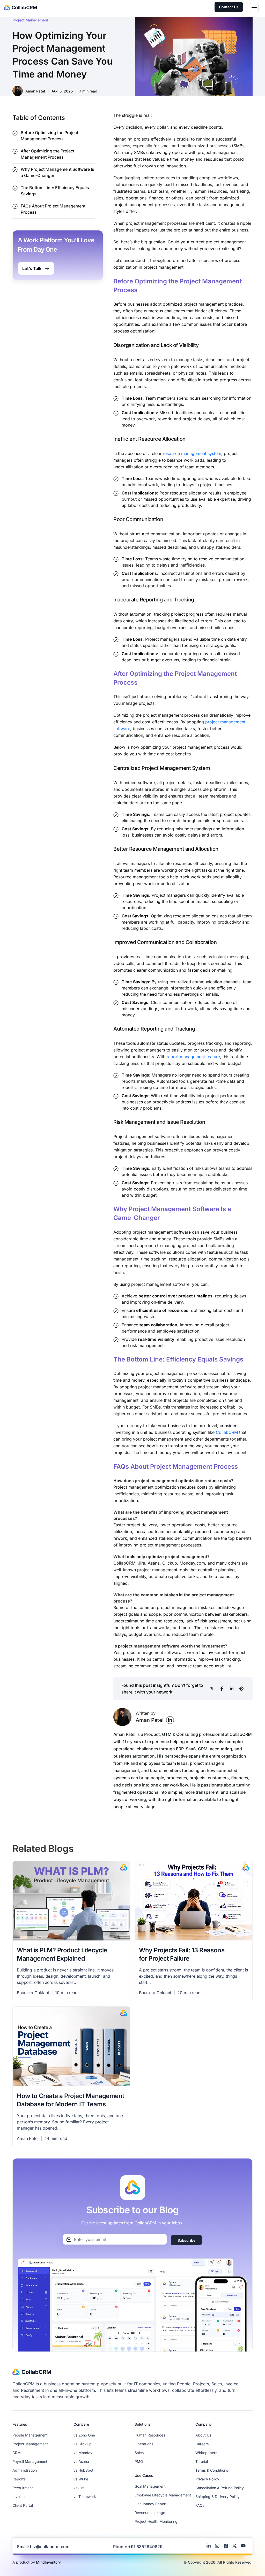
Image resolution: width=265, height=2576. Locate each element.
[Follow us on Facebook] (227, 2546)
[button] (254, 8)
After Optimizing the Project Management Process (47, 154)
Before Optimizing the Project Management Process (49, 136)
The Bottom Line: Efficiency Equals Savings (55, 191)
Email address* (115, 2239)
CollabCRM (227, 1432)
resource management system (192, 453)
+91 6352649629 (145, 2547)
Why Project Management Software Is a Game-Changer (57, 172)
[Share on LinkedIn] (232, 1689)
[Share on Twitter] (212, 1689)
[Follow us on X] (236, 2546)
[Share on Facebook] (222, 1689)
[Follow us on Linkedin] (210, 2546)
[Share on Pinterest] (241, 1689)
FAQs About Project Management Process (53, 209)
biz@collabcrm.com (50, 2547)
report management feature (193, 1057)
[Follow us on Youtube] (245, 2546)
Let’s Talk (32, 268)
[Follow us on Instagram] (218, 2546)
